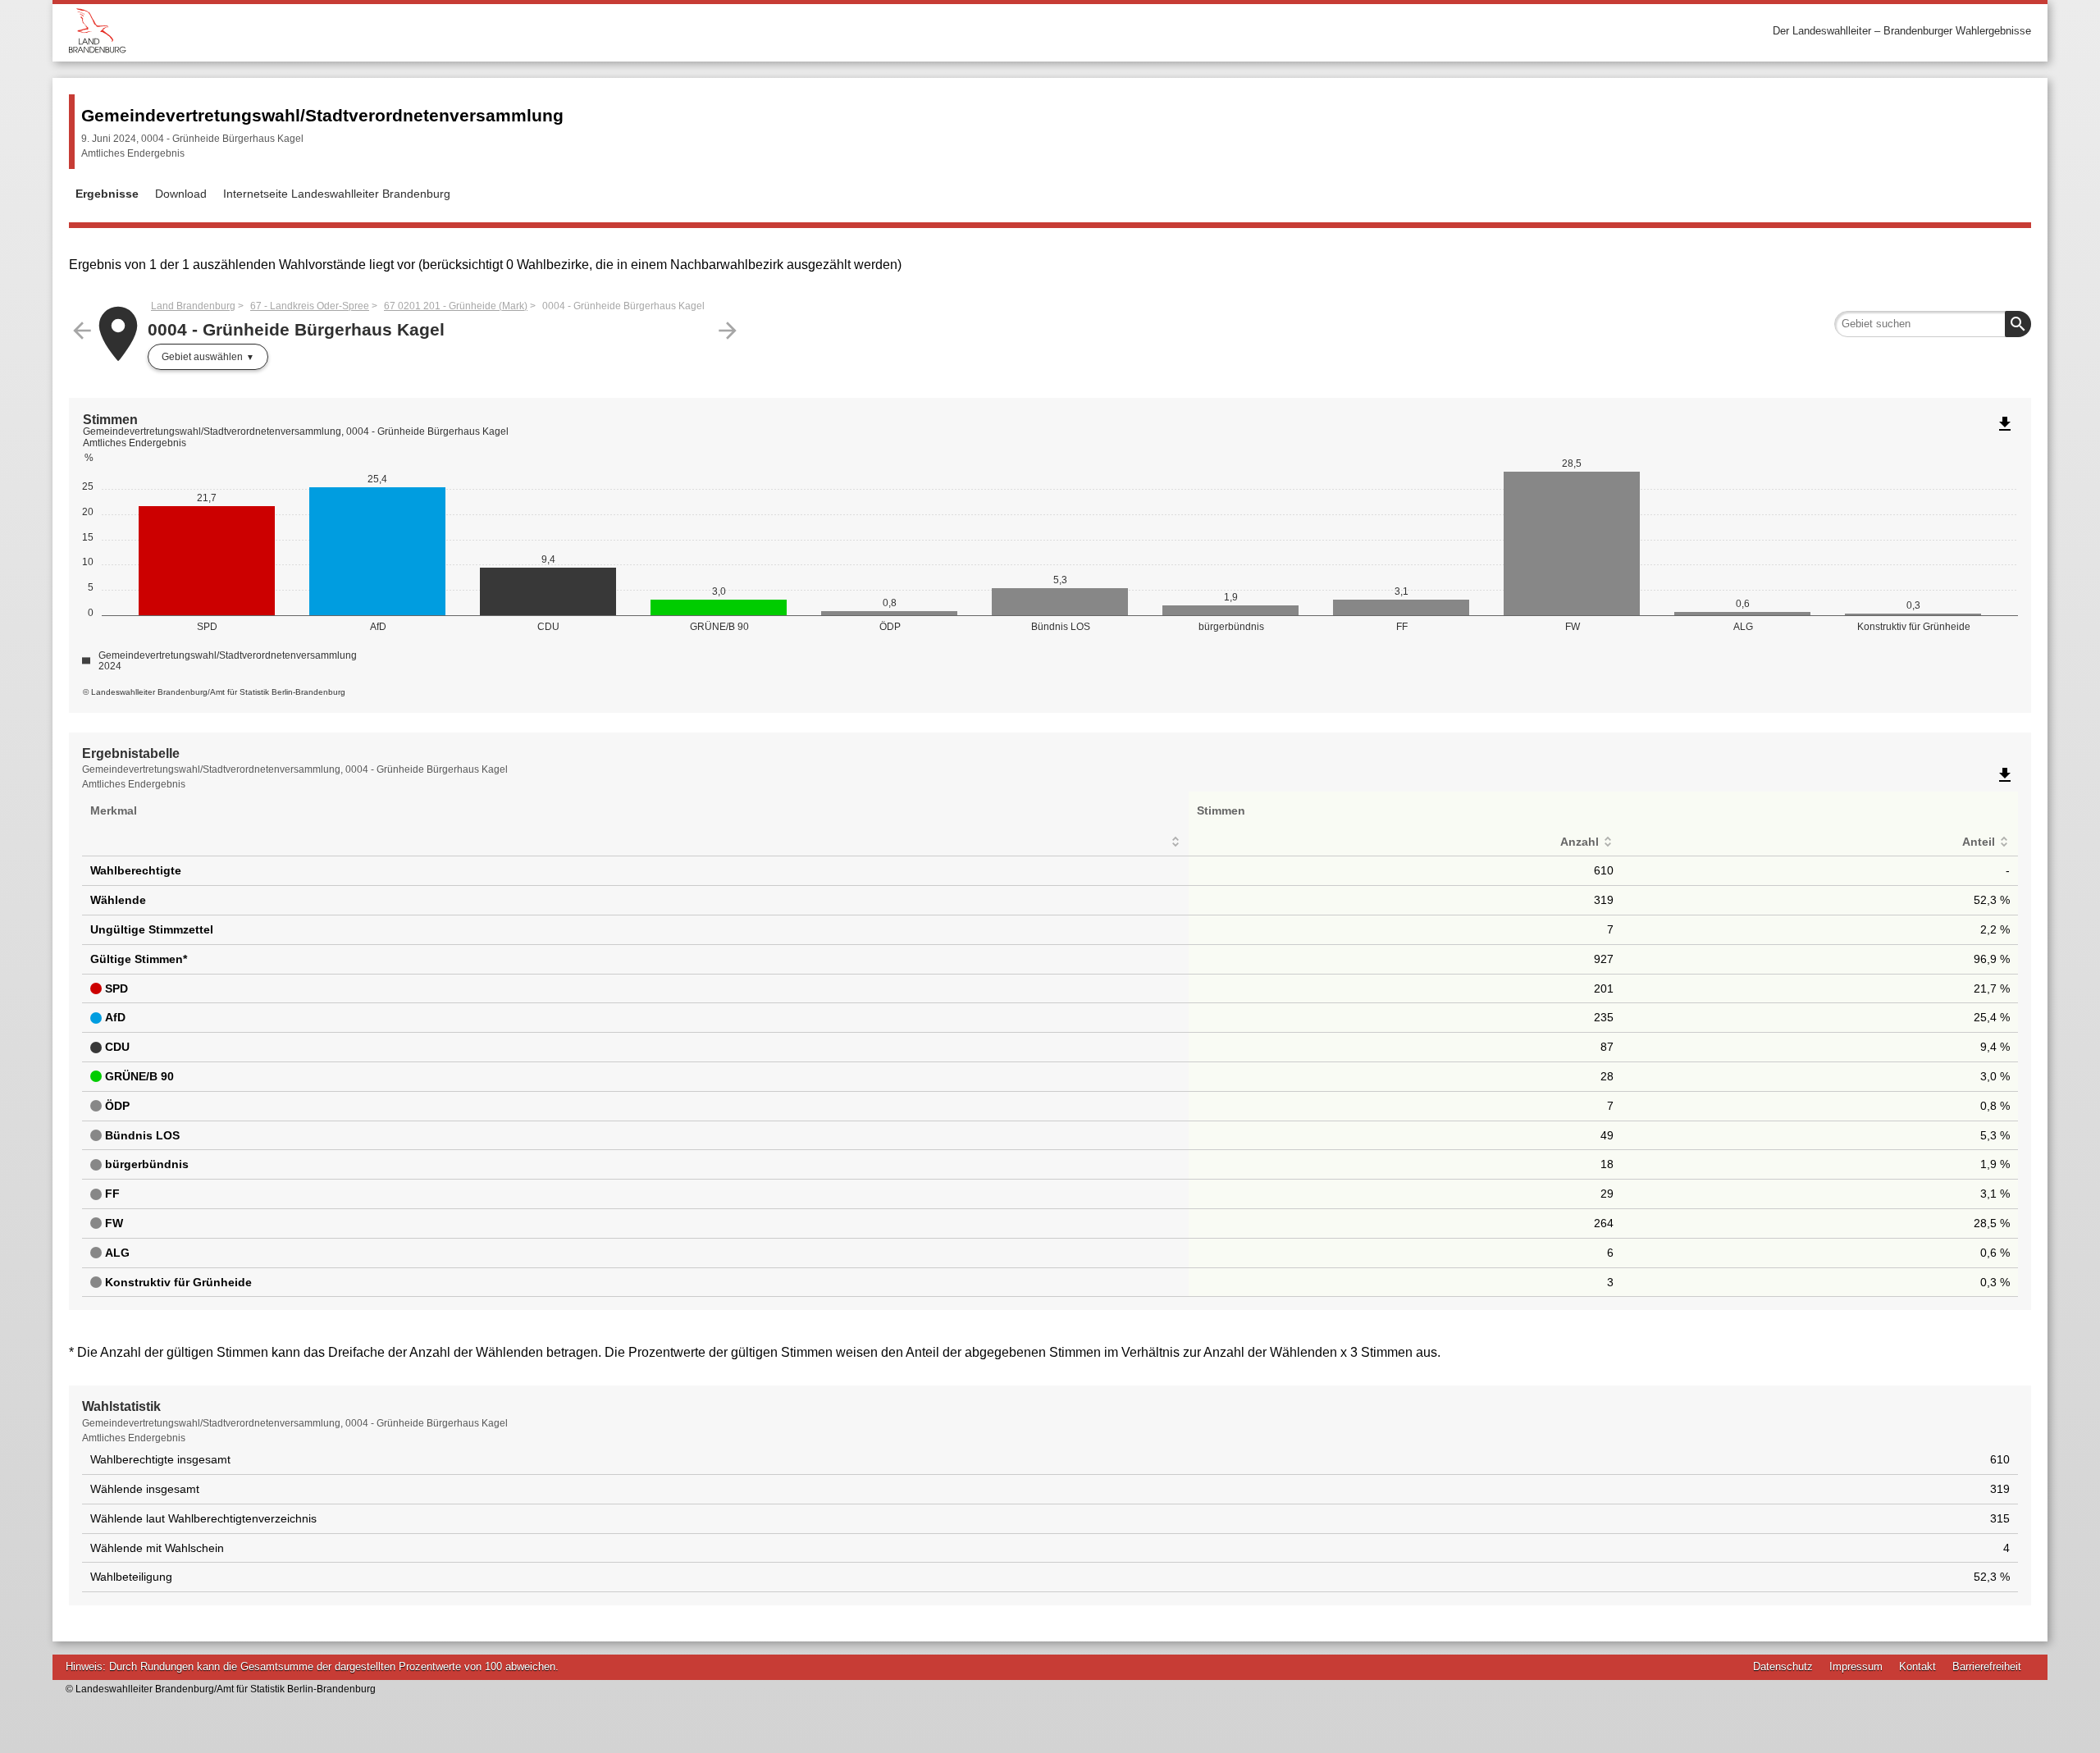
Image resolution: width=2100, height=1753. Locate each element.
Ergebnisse (107, 194)
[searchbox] (1933, 324)
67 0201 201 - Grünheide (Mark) (456, 306)
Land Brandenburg (193, 306)
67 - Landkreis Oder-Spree (310, 306)
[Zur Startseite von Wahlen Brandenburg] (559, 31)
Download (181, 194)
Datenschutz (1783, 1666)
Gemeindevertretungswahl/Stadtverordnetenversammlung (322, 115)
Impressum (1856, 1666)
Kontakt (1917, 1666)
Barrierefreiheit (1987, 1666)
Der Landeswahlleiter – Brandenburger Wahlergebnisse (1902, 31)
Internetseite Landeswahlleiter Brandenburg (337, 194)
